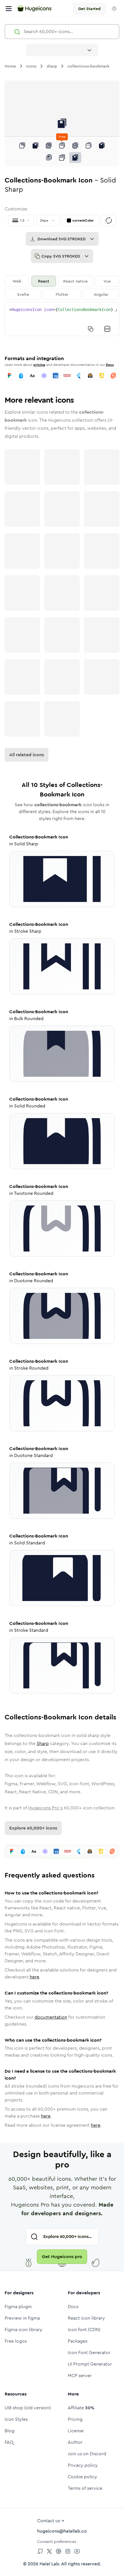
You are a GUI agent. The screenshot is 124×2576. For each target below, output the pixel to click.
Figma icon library (24, 2330)
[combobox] (62, 50)
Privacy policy (83, 2465)
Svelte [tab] (23, 294)
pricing (39, 365)
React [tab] (44, 281)
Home (10, 66)
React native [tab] (75, 281)
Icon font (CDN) (84, 2330)
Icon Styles (16, 2419)
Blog (10, 2431)
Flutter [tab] (62, 294)
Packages (78, 2341)
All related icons (27, 755)
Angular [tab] (101, 294)
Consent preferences (57, 2542)
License (76, 2431)
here (34, 1977)
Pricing (75, 2419)
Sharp (43, 1743)
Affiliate (81, 2408)
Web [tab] (17, 281)
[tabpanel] (62, 319)
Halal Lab (49, 2564)
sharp (52, 66)
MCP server (80, 2376)
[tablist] (62, 288)
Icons (31, 66)
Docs (110, 365)
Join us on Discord (87, 2454)
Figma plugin (18, 2307)
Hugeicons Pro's (45, 1808)
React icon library (86, 2318)
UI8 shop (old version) (28, 2408)
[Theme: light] (114, 9)
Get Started (89, 9)
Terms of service (85, 2488)
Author (75, 2442)
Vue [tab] (107, 281)
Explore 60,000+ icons (33, 1828)
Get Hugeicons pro (62, 2257)
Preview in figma (22, 2318)
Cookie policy (82, 2477)
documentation (51, 2017)
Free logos (16, 2341)
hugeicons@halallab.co (62, 2531)
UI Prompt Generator (90, 2364)
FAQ (9, 2442)
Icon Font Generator (89, 2353)
